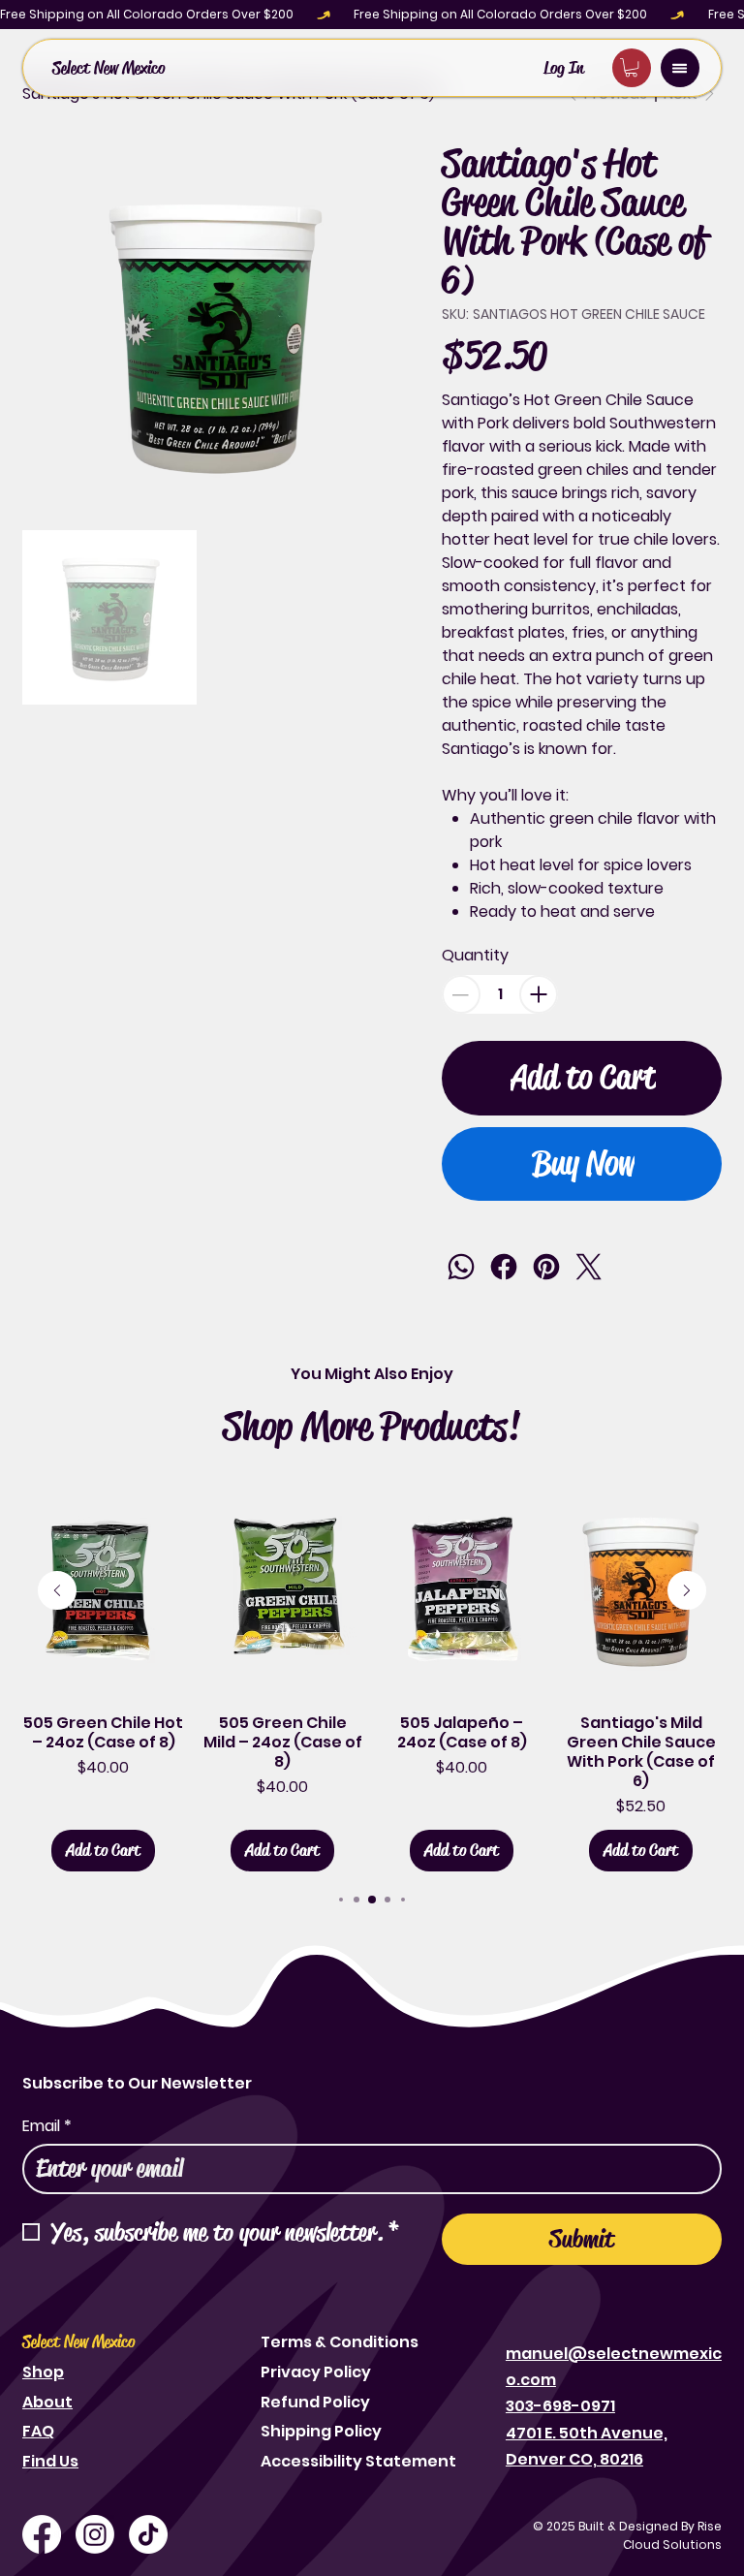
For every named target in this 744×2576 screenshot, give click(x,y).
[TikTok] (148, 2534)
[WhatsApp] (461, 1267)
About (47, 2402)
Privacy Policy (316, 2372)
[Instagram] (95, 2534)
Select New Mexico (108, 68)
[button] (631, 67)
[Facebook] (504, 1267)
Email (47, 2126)
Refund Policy (315, 2402)
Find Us (50, 2461)
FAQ (38, 2431)
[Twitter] (589, 1267)
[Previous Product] (57, 1590)
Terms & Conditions (340, 2342)
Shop (43, 2372)
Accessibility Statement (358, 2461)
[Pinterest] (546, 1267)
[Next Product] (687, 1590)
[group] (372, 1678)
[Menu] (680, 68)
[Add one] (539, 994)
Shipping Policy (321, 2431)
